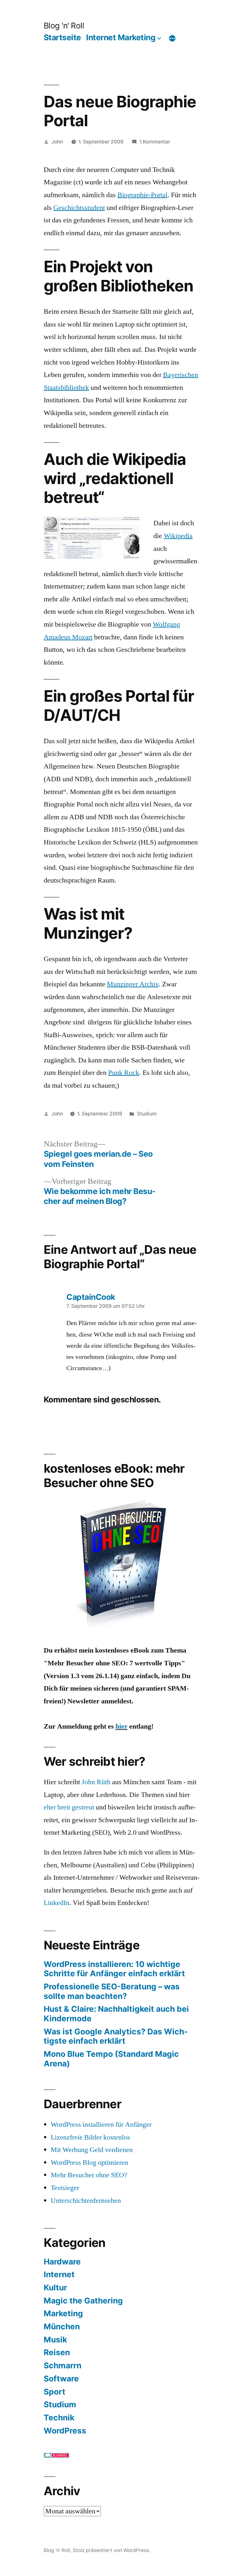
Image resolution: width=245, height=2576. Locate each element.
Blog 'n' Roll (64, 26)
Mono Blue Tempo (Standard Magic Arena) (111, 2059)
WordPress (65, 2431)
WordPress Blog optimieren (89, 2163)
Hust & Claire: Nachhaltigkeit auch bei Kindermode (116, 2014)
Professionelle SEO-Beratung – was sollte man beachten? (112, 1991)
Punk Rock (124, 1073)
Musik (55, 2340)
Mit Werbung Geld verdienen (92, 2150)
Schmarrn (63, 2365)
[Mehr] (172, 39)
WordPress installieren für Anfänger (101, 2125)
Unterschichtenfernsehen (86, 2201)
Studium (147, 1114)
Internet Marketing (121, 37)
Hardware (62, 2262)
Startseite (62, 37)
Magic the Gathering (83, 2301)
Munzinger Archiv (133, 984)
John (57, 142)
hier (122, 1726)
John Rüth (96, 1782)
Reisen (57, 2352)
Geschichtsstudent (79, 208)
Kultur (55, 2287)
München (62, 2326)
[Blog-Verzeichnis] (56, 2456)
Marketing (63, 2313)
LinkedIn (56, 1903)
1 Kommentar (155, 142)
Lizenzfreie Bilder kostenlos (90, 2137)
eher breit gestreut (69, 1807)
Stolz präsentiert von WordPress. (111, 2550)
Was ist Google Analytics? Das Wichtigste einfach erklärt (116, 2036)
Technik (59, 2418)
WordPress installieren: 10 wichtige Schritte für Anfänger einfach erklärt (114, 1969)
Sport (55, 2392)
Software (61, 2379)
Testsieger (65, 2188)
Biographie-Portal (142, 195)
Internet (59, 2274)
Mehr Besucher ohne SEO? (89, 2175)
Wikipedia (178, 536)
